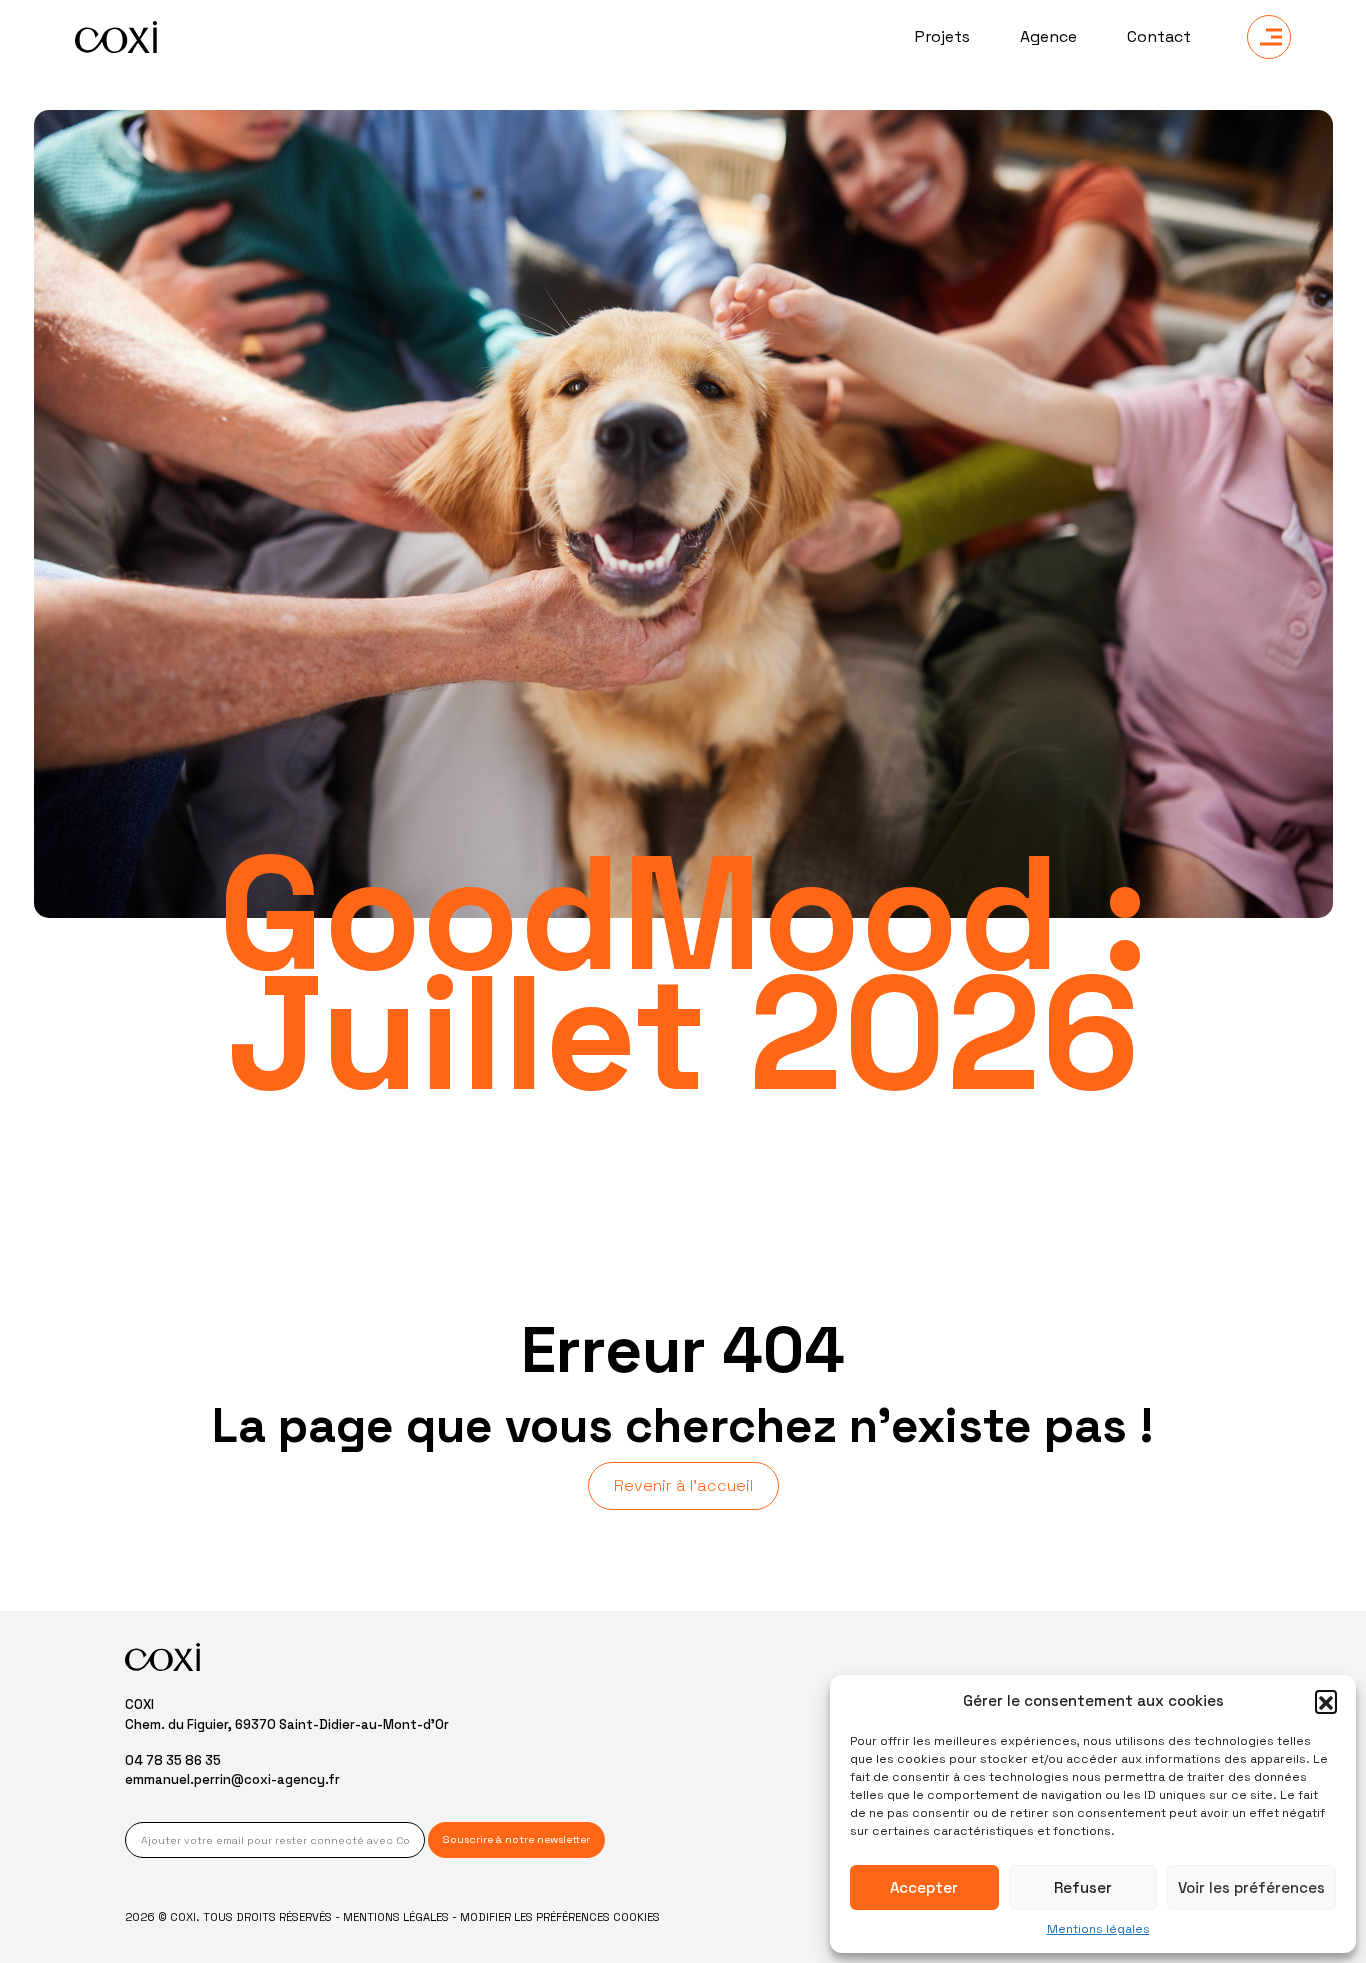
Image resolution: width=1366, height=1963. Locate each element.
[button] (1326, 1701)
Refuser (1083, 1887)
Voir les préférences (1251, 1887)
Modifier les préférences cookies (560, 1917)
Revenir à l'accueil (683, 1485)
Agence (1048, 36)
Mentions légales (1098, 1929)
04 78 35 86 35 (173, 1760)
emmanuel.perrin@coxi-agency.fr (232, 1779)
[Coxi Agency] (116, 37)
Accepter (924, 1887)
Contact (1159, 36)
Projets (942, 36)
